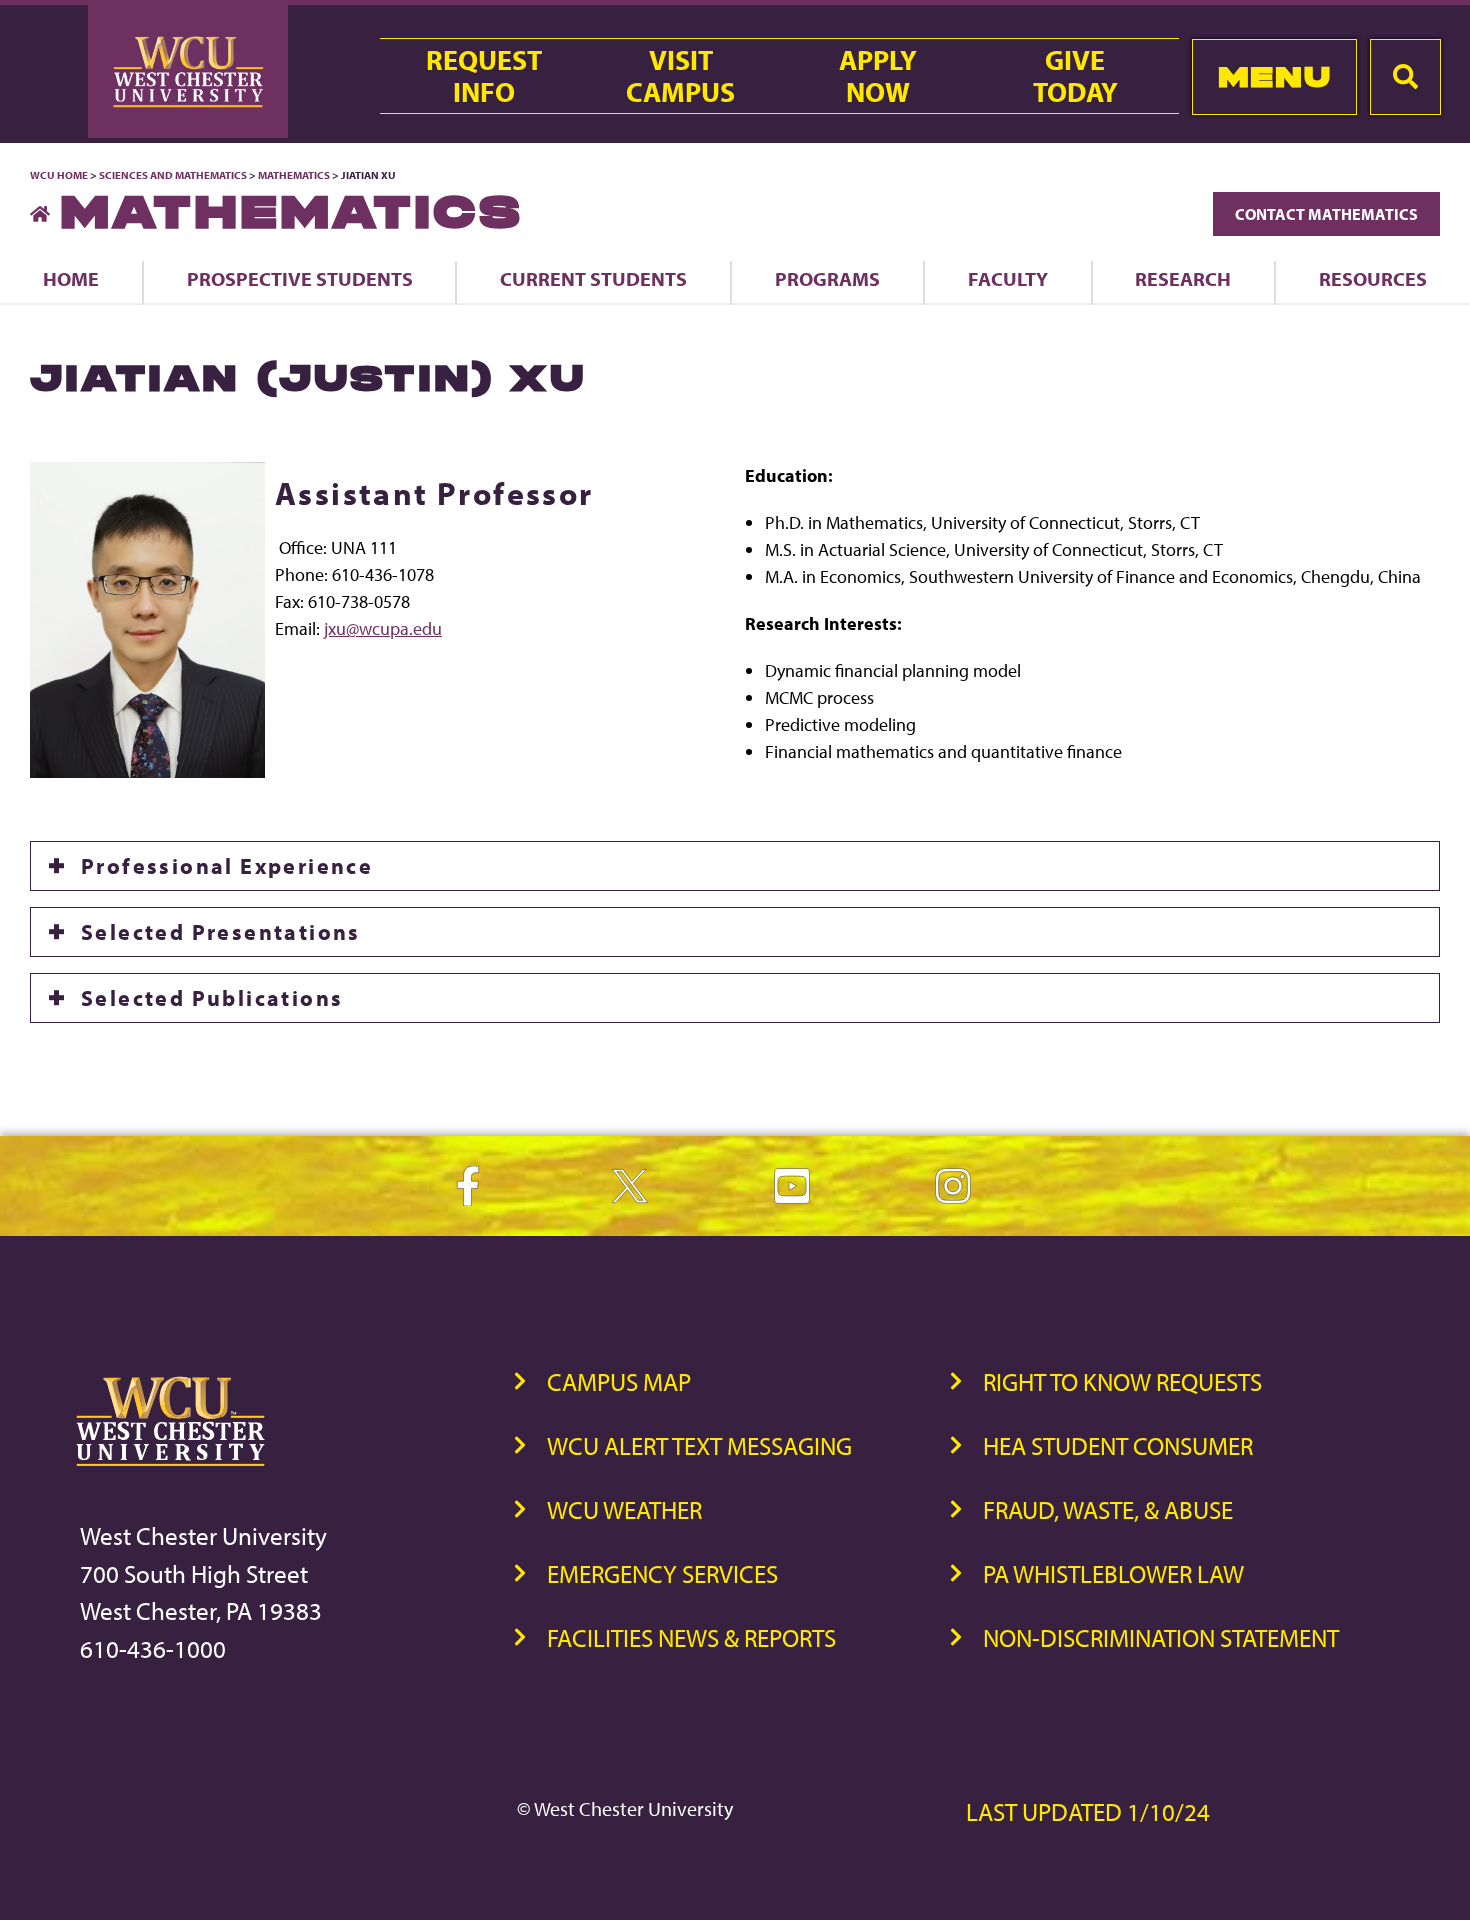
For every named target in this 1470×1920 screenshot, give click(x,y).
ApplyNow (878, 76)
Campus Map (619, 1381)
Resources (1373, 278)
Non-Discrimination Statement (1161, 1637)
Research (1183, 278)
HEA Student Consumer (1118, 1445)
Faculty (1008, 278)
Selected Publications (212, 998)
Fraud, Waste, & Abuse (1108, 1509)
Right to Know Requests (1122, 1381)
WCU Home (59, 175)
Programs (827, 278)
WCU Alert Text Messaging (699, 1445)
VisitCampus (680, 76)
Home (71, 278)
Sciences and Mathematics (173, 175)
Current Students (593, 278)
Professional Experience (227, 866)
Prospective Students (300, 278)
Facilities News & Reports (691, 1637)
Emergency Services (662, 1573)
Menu (1274, 76)
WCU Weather (624, 1509)
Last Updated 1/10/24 (1088, 1811)
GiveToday (1075, 76)
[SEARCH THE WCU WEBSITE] (1405, 77)
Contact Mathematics (1326, 214)
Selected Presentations (221, 932)
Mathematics (294, 175)
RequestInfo (484, 76)
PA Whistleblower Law (1113, 1573)
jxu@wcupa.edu (383, 628)
